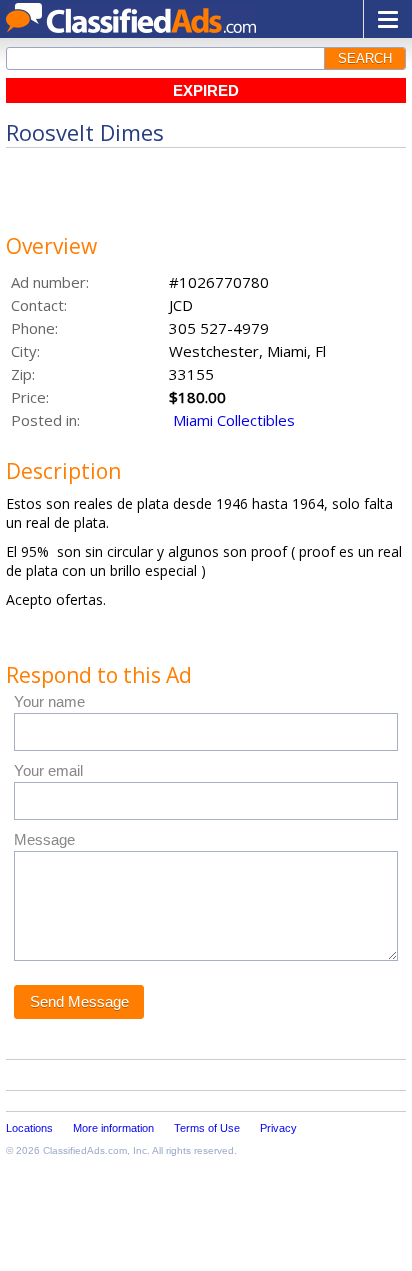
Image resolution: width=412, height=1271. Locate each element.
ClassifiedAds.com (85, 1150)
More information (113, 1128)
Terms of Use (207, 1128)
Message (44, 839)
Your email (48, 770)
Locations (29, 1128)
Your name (49, 701)
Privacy (278, 1128)
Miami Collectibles (234, 420)
